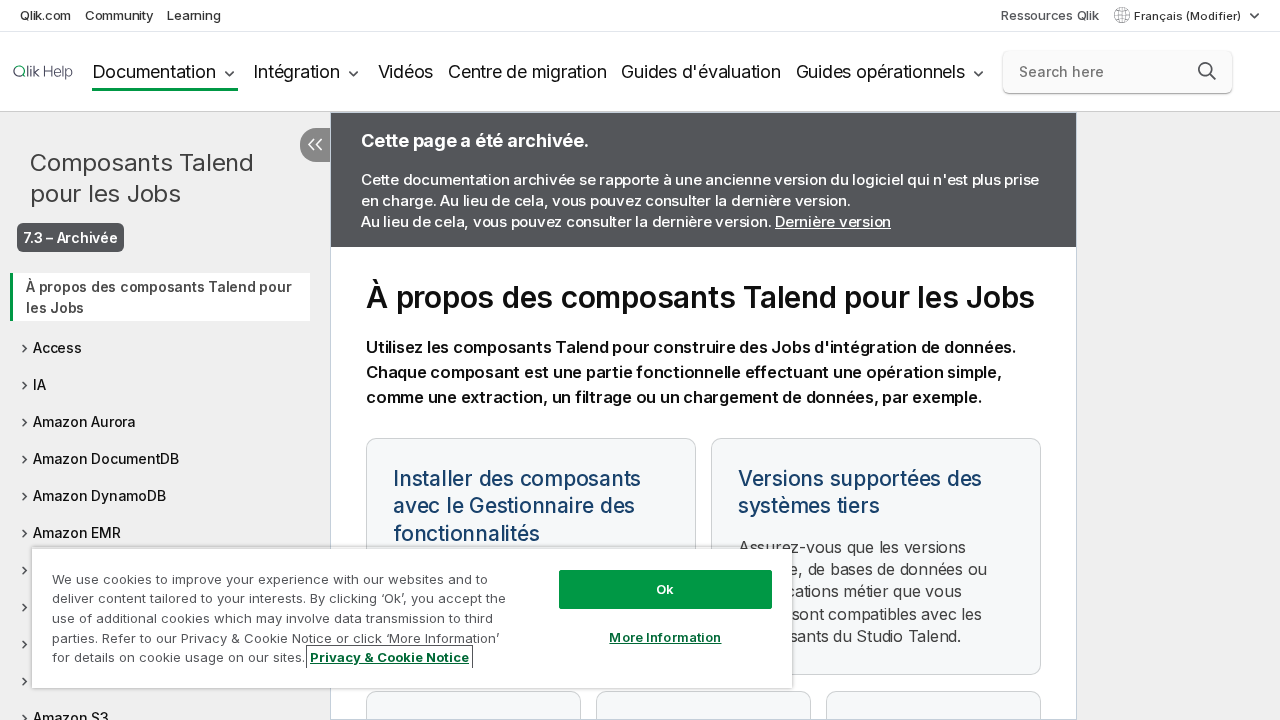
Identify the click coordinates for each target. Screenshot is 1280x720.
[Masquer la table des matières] (315, 145)
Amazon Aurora (84, 421)
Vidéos (406, 71)
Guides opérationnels (880, 71)
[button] (1207, 71)
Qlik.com (45, 15)
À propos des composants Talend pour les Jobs (158, 297)
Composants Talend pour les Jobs (142, 178)
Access (57, 347)
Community (119, 15)
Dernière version (833, 221)
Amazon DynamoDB (99, 495)
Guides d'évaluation (700, 71)
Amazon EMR (77, 532)
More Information (665, 637)
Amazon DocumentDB (106, 458)
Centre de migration (527, 71)
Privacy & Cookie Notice (389, 657)
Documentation (154, 71)
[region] (412, 617)
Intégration (296, 71)
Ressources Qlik (1049, 15)
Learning (193, 15)
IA (39, 384)
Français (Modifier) (1189, 16)
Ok (665, 589)
